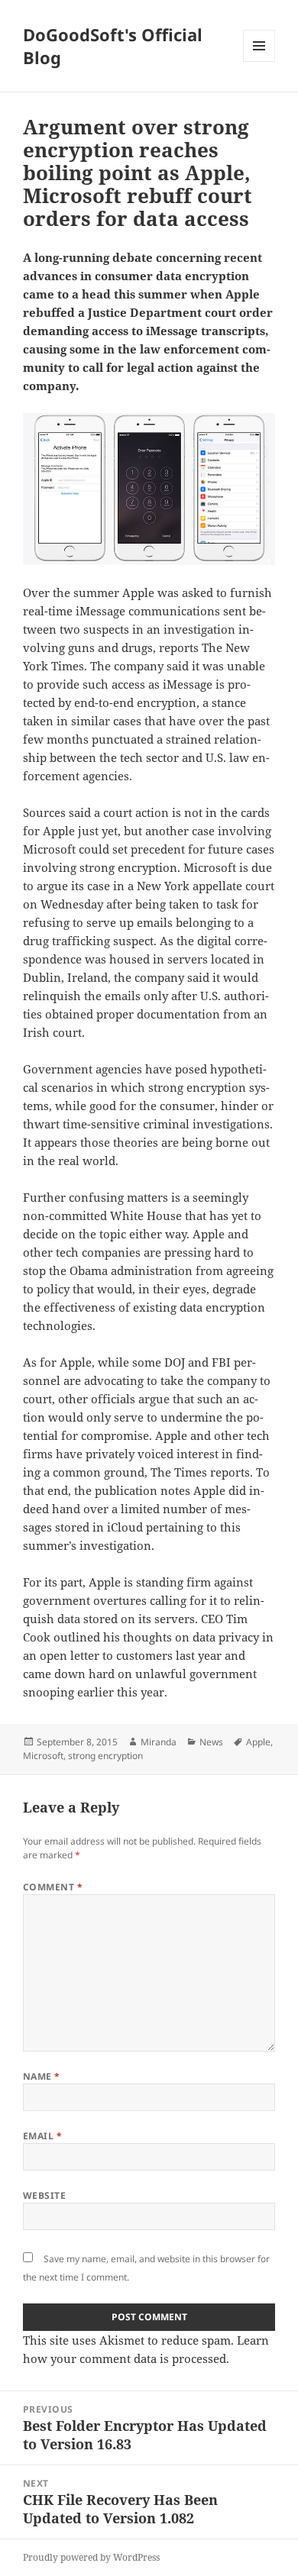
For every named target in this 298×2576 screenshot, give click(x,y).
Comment (53, 1887)
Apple (258, 1742)
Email (42, 2136)
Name (42, 2076)
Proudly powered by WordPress (91, 2557)
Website (44, 2195)
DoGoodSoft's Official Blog (113, 46)
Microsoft (43, 1756)
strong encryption (105, 1756)
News (211, 1742)
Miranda (159, 1742)
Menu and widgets (259, 61)
